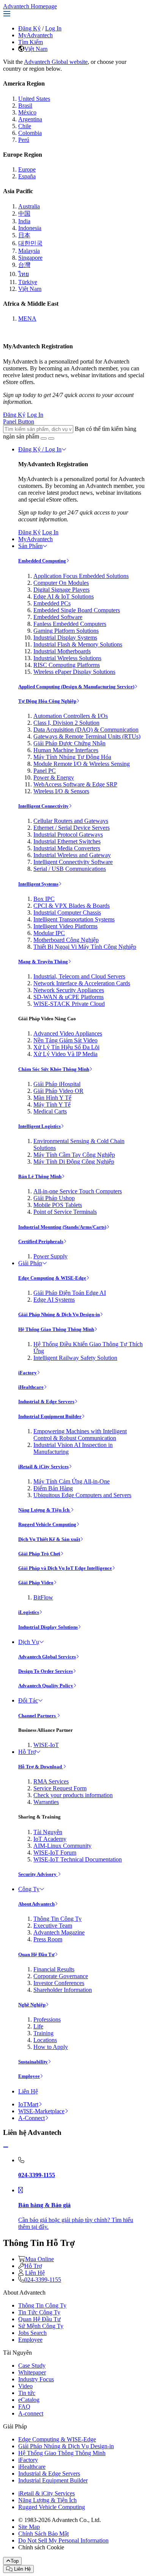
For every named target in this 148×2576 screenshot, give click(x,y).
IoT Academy (50, 1839)
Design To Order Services (46, 1671)
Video (25, 2386)
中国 (24, 214)
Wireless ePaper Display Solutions (74, 672)
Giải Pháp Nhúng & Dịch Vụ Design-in (59, 1314)
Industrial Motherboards (62, 651)
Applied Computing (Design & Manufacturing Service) (76, 687)
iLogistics (29, 1612)
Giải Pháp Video (36, 1583)
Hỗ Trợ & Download (41, 1767)
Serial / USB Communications (70, 869)
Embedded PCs (52, 603)
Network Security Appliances (69, 990)
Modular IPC (49, 933)
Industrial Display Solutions (48, 1627)
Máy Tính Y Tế (52, 1105)
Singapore (30, 258)
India (24, 221)
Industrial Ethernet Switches (67, 841)
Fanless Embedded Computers (70, 624)
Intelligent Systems (38, 884)
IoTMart (28, 2104)
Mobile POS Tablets (58, 1205)
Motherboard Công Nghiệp (66, 940)
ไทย (24, 274)
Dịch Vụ (29, 1642)
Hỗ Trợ (27, 1752)
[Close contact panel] (6, 2147)
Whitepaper (32, 2372)
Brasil (25, 106)
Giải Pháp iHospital (57, 1084)
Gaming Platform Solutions (66, 631)
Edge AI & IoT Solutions (64, 596)
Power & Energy (54, 777)
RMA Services (51, 1781)
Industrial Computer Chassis (67, 912)
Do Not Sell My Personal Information (63, 2540)
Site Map (29, 2527)
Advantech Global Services (47, 1657)
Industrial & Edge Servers (46, 1402)
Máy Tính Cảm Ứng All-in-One (72, 1481)
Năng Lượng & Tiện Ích (44, 1510)
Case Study (32, 2366)
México (27, 112)
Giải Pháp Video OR (58, 1091)
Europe (27, 169)
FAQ (24, 2407)
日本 (24, 235)
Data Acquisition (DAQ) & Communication (86, 730)
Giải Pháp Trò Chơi (39, 1554)
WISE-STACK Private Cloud (69, 1004)
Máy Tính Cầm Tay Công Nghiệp (74, 1155)
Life (38, 2026)
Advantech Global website (56, 62)
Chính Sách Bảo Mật (43, 2534)
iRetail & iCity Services (43, 1467)
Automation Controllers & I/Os (71, 716)
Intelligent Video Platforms (65, 926)
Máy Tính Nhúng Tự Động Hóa (72, 757)
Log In (53, 28)
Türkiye (28, 282)
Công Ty (29, 1889)
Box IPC (44, 899)
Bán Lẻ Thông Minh (40, 1176)
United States (34, 99)
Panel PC (45, 771)
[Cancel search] (51, 438)
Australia (29, 206)
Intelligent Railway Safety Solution (75, 1358)
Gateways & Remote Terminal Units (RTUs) (87, 736)
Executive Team (53, 1926)
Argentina (30, 119)
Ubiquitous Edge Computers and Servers (82, 1495)
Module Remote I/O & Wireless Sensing (82, 764)
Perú (24, 140)
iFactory (28, 1373)
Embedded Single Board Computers (77, 610)
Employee (29, 2076)
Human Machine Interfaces (66, 750)
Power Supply (50, 1256)
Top (15, 2561)
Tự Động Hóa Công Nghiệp (47, 701)
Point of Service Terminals (65, 1212)
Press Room (48, 1939)
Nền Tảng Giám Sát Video (65, 1040)
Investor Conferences (59, 1983)
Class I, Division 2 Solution (66, 723)
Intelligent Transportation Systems (74, 919)
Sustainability (33, 2062)
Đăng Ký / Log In (40, 449)
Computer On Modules (61, 583)
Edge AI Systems (54, 1300)
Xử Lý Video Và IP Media (65, 1054)
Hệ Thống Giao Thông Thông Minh (56, 1329)
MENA (27, 318)
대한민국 (30, 243)
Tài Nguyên (48, 1832)
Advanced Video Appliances (68, 1033)
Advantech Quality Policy (46, 1686)
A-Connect (31, 2118)
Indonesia (30, 228)
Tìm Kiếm (31, 42)
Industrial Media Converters (67, 848)
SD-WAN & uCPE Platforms (68, 997)
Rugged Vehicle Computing (47, 1524)
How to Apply (51, 2047)
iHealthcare (31, 1387)
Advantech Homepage (30, 6)
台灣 (24, 265)
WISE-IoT (46, 1745)
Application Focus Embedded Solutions (81, 576)
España (27, 176)
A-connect (31, 2413)
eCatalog (29, 2400)
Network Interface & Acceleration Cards (82, 983)
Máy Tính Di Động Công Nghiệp (74, 1162)
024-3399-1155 (43, 2280)
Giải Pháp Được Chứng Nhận (69, 743)
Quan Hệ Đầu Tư (36, 1954)
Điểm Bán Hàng (53, 1488)
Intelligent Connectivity (43, 806)
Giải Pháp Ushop (54, 1198)
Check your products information (73, 1795)
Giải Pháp (30, 1263)
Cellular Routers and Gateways (71, 821)
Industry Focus (36, 2379)
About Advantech (36, 1904)
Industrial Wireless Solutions (67, 658)
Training (43, 2033)
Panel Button (19, 422)
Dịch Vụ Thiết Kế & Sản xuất (49, 1539)
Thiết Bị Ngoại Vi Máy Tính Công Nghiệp (85, 947)
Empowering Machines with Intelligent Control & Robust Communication (80, 1435)
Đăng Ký (29, 28)
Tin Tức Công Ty (39, 2312)
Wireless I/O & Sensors (61, 791)
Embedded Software (58, 617)
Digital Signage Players (61, 590)
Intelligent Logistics (39, 1126)
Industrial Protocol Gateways (68, 835)
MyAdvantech (35, 35)
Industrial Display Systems (65, 638)
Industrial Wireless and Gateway (72, 855)
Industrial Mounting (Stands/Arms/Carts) (62, 1227)
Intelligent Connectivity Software (73, 862)
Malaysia (29, 251)
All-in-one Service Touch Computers (78, 1191)
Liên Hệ (28, 2091)
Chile (25, 126)
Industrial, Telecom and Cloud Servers (79, 976)
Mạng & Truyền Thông (43, 962)
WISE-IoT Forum (55, 1853)
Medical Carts (50, 1111)
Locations (45, 2040)
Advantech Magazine (59, 1932)
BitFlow (43, 1597)
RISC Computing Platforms (67, 665)
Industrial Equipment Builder (50, 1416)
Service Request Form (60, 1788)
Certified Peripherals (41, 1241)
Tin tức (27, 2393)
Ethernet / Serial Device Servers (72, 828)
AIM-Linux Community (62, 1846)
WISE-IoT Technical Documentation (78, 1859)
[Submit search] (44, 438)
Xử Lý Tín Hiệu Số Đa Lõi (66, 1047)
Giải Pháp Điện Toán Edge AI (70, 1293)
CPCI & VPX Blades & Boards (72, 906)
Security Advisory (38, 1874)
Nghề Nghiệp (32, 2005)
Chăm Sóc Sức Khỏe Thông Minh (54, 1069)
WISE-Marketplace (41, 2111)
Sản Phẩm (30, 546)
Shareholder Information (63, 1990)
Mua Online (39, 2259)
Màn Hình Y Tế (52, 1098)
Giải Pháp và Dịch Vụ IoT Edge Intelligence (65, 1568)
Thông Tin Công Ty (57, 1919)
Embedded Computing (42, 561)
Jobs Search (32, 2333)
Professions (47, 2019)
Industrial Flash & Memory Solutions (78, 644)
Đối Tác (28, 1700)
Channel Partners (38, 1716)
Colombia (30, 133)
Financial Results (54, 1969)
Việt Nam (36, 49)
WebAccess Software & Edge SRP (75, 784)
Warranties (46, 1802)
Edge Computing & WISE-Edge (52, 1278)
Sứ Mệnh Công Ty (41, 2326)
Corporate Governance (61, 1976)
